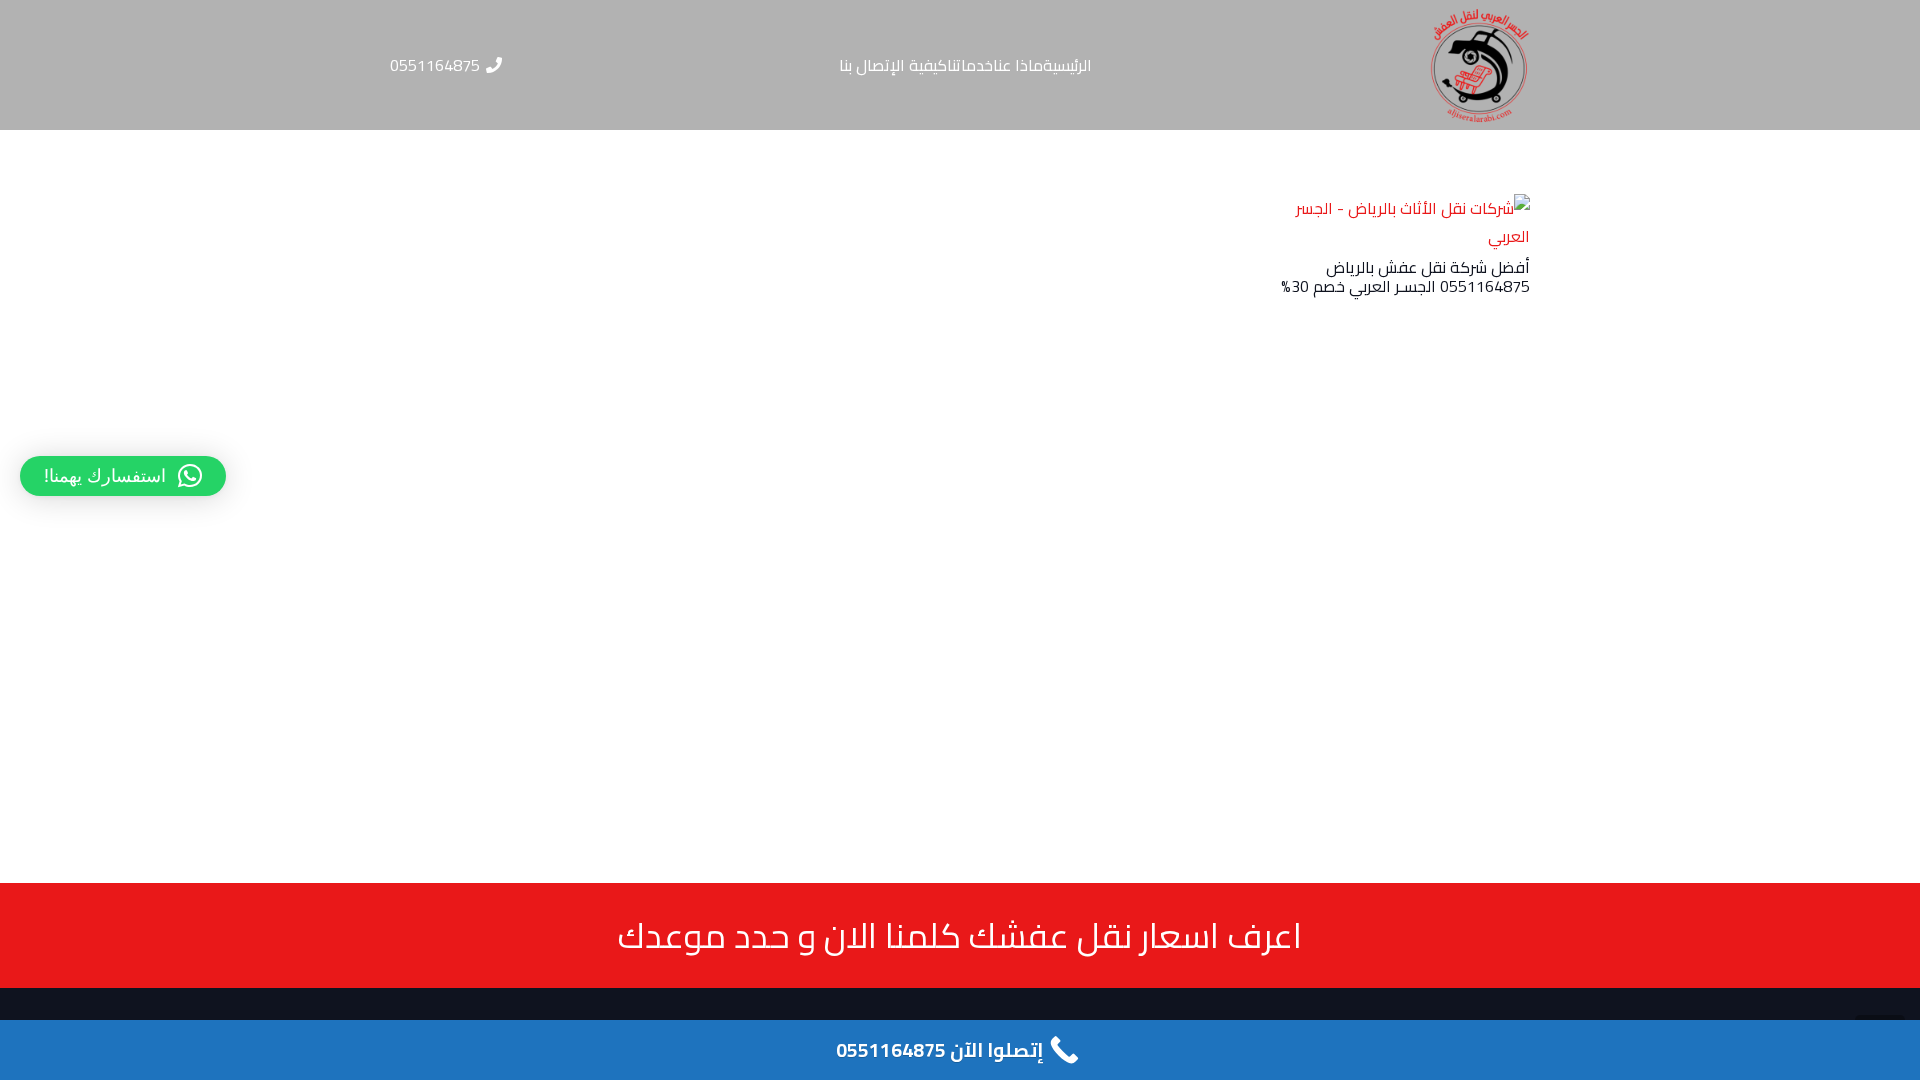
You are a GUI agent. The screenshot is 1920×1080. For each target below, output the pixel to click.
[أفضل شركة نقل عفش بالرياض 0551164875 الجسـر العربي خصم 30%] (1405, 208)
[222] (1479, 65)
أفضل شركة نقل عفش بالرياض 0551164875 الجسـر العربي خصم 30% (1405, 276)
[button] (123, 476)
